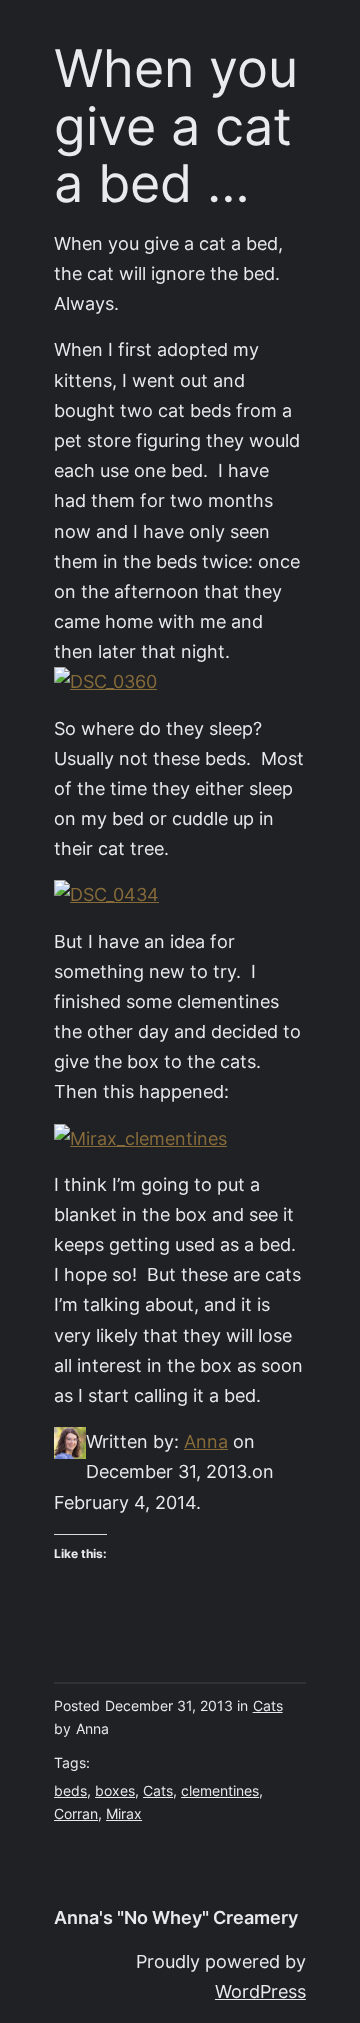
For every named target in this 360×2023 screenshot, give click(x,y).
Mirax (124, 1814)
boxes (115, 1791)
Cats (268, 1706)
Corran (76, 1814)
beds (70, 1791)
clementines (220, 1791)
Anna (206, 1441)
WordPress (260, 1991)
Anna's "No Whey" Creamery (176, 1917)
